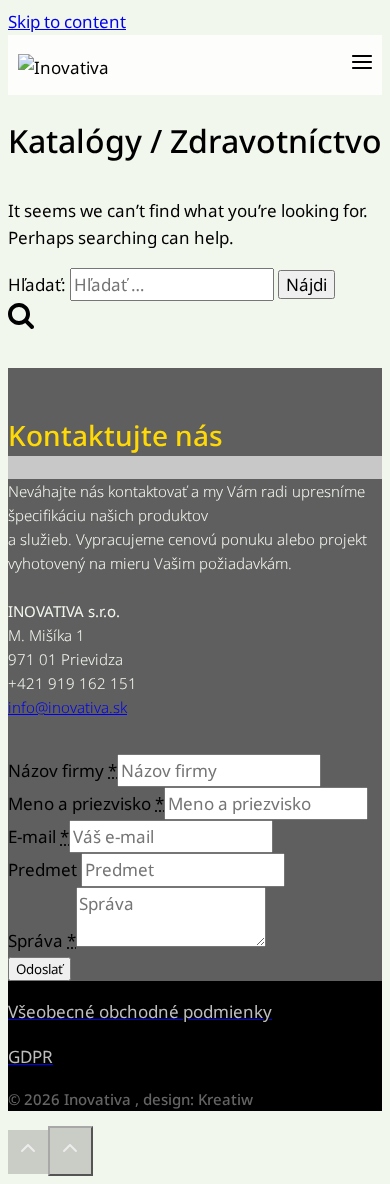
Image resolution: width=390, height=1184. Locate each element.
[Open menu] (361, 65)
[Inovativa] (118, 65)
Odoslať (39, 969)
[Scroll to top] (28, 1152)
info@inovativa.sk (67, 707)
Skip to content (67, 21)
